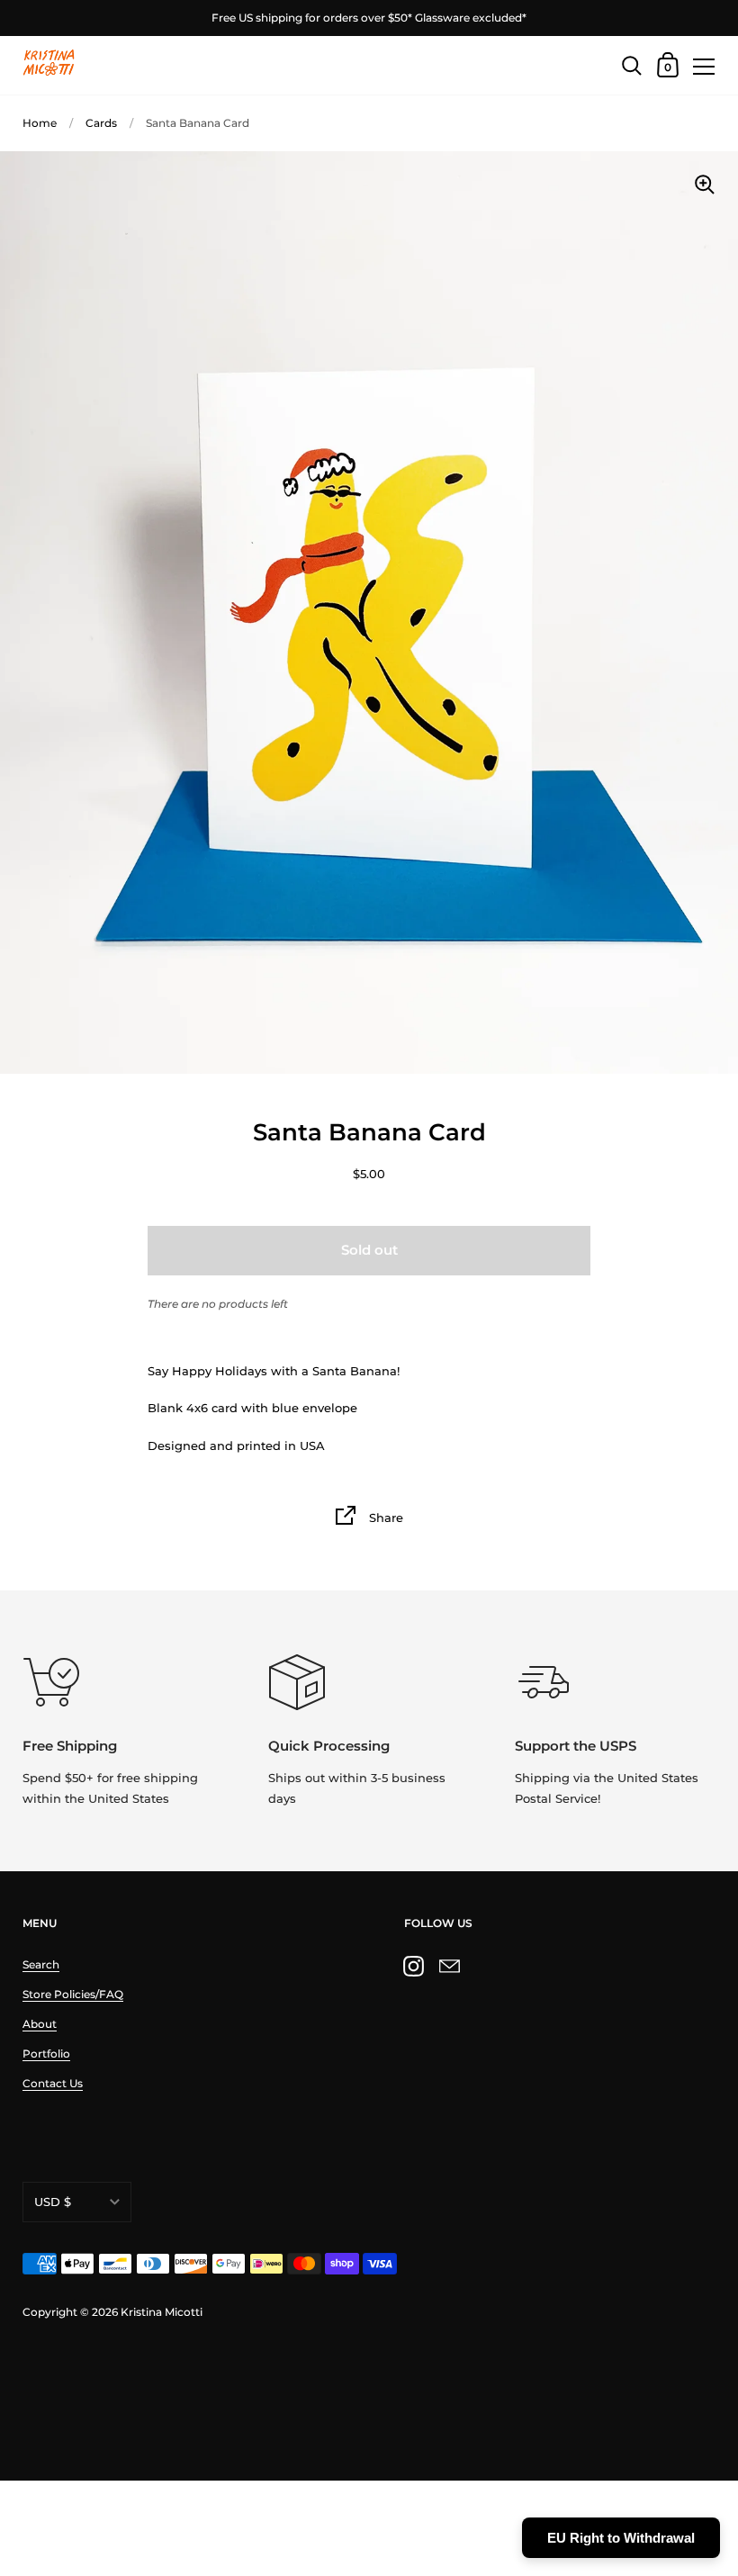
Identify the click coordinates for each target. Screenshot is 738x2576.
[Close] (711, 2392)
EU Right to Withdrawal (621, 2538)
